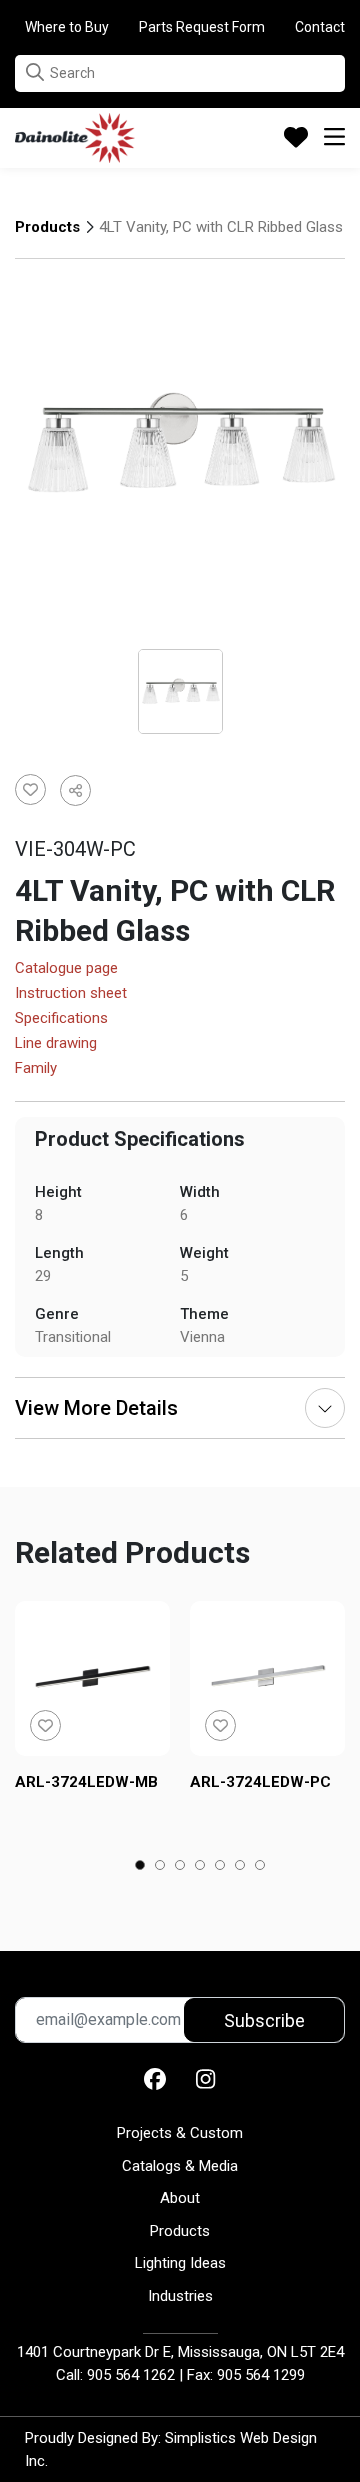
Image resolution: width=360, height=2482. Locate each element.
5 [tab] (220, 1867)
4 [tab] (200, 1867)
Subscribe (264, 2020)
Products (47, 227)
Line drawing (56, 1044)
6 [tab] (240, 1867)
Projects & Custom (180, 2133)
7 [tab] (260, 1867)
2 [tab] (160, 1867)
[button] (35, 72)
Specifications (61, 1019)
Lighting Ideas (180, 2263)
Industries (180, 2296)
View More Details (96, 1408)
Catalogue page (66, 969)
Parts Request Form (202, 27)
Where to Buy (67, 27)
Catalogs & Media (180, 2166)
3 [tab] (180, 1867)
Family (36, 1069)
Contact (320, 27)
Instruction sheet (71, 994)
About (180, 2198)
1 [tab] (140, 1867)
